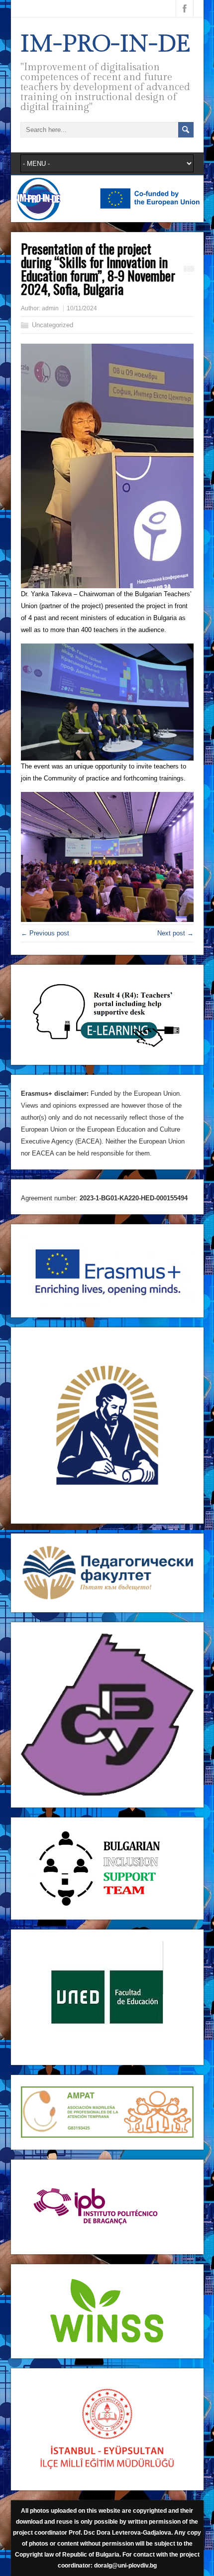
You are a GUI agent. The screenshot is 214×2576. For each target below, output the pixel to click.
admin (50, 308)
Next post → (175, 933)
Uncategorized (53, 325)
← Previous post (45, 933)
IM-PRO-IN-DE (106, 44)
